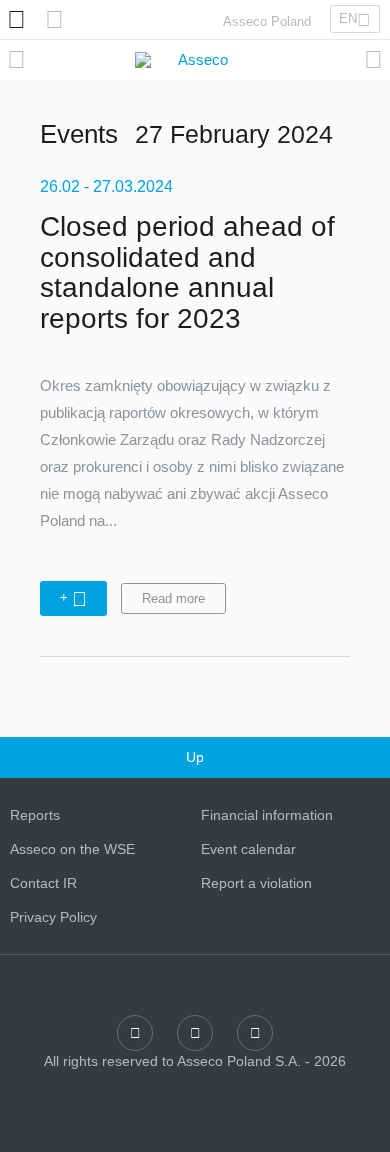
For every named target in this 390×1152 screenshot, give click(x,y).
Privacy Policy (53, 917)
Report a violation (256, 883)
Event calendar (248, 849)
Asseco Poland (267, 21)
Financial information (267, 815)
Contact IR (43, 883)
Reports (35, 815)
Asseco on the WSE (72, 849)
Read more (173, 598)
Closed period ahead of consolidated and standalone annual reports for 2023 (187, 272)
